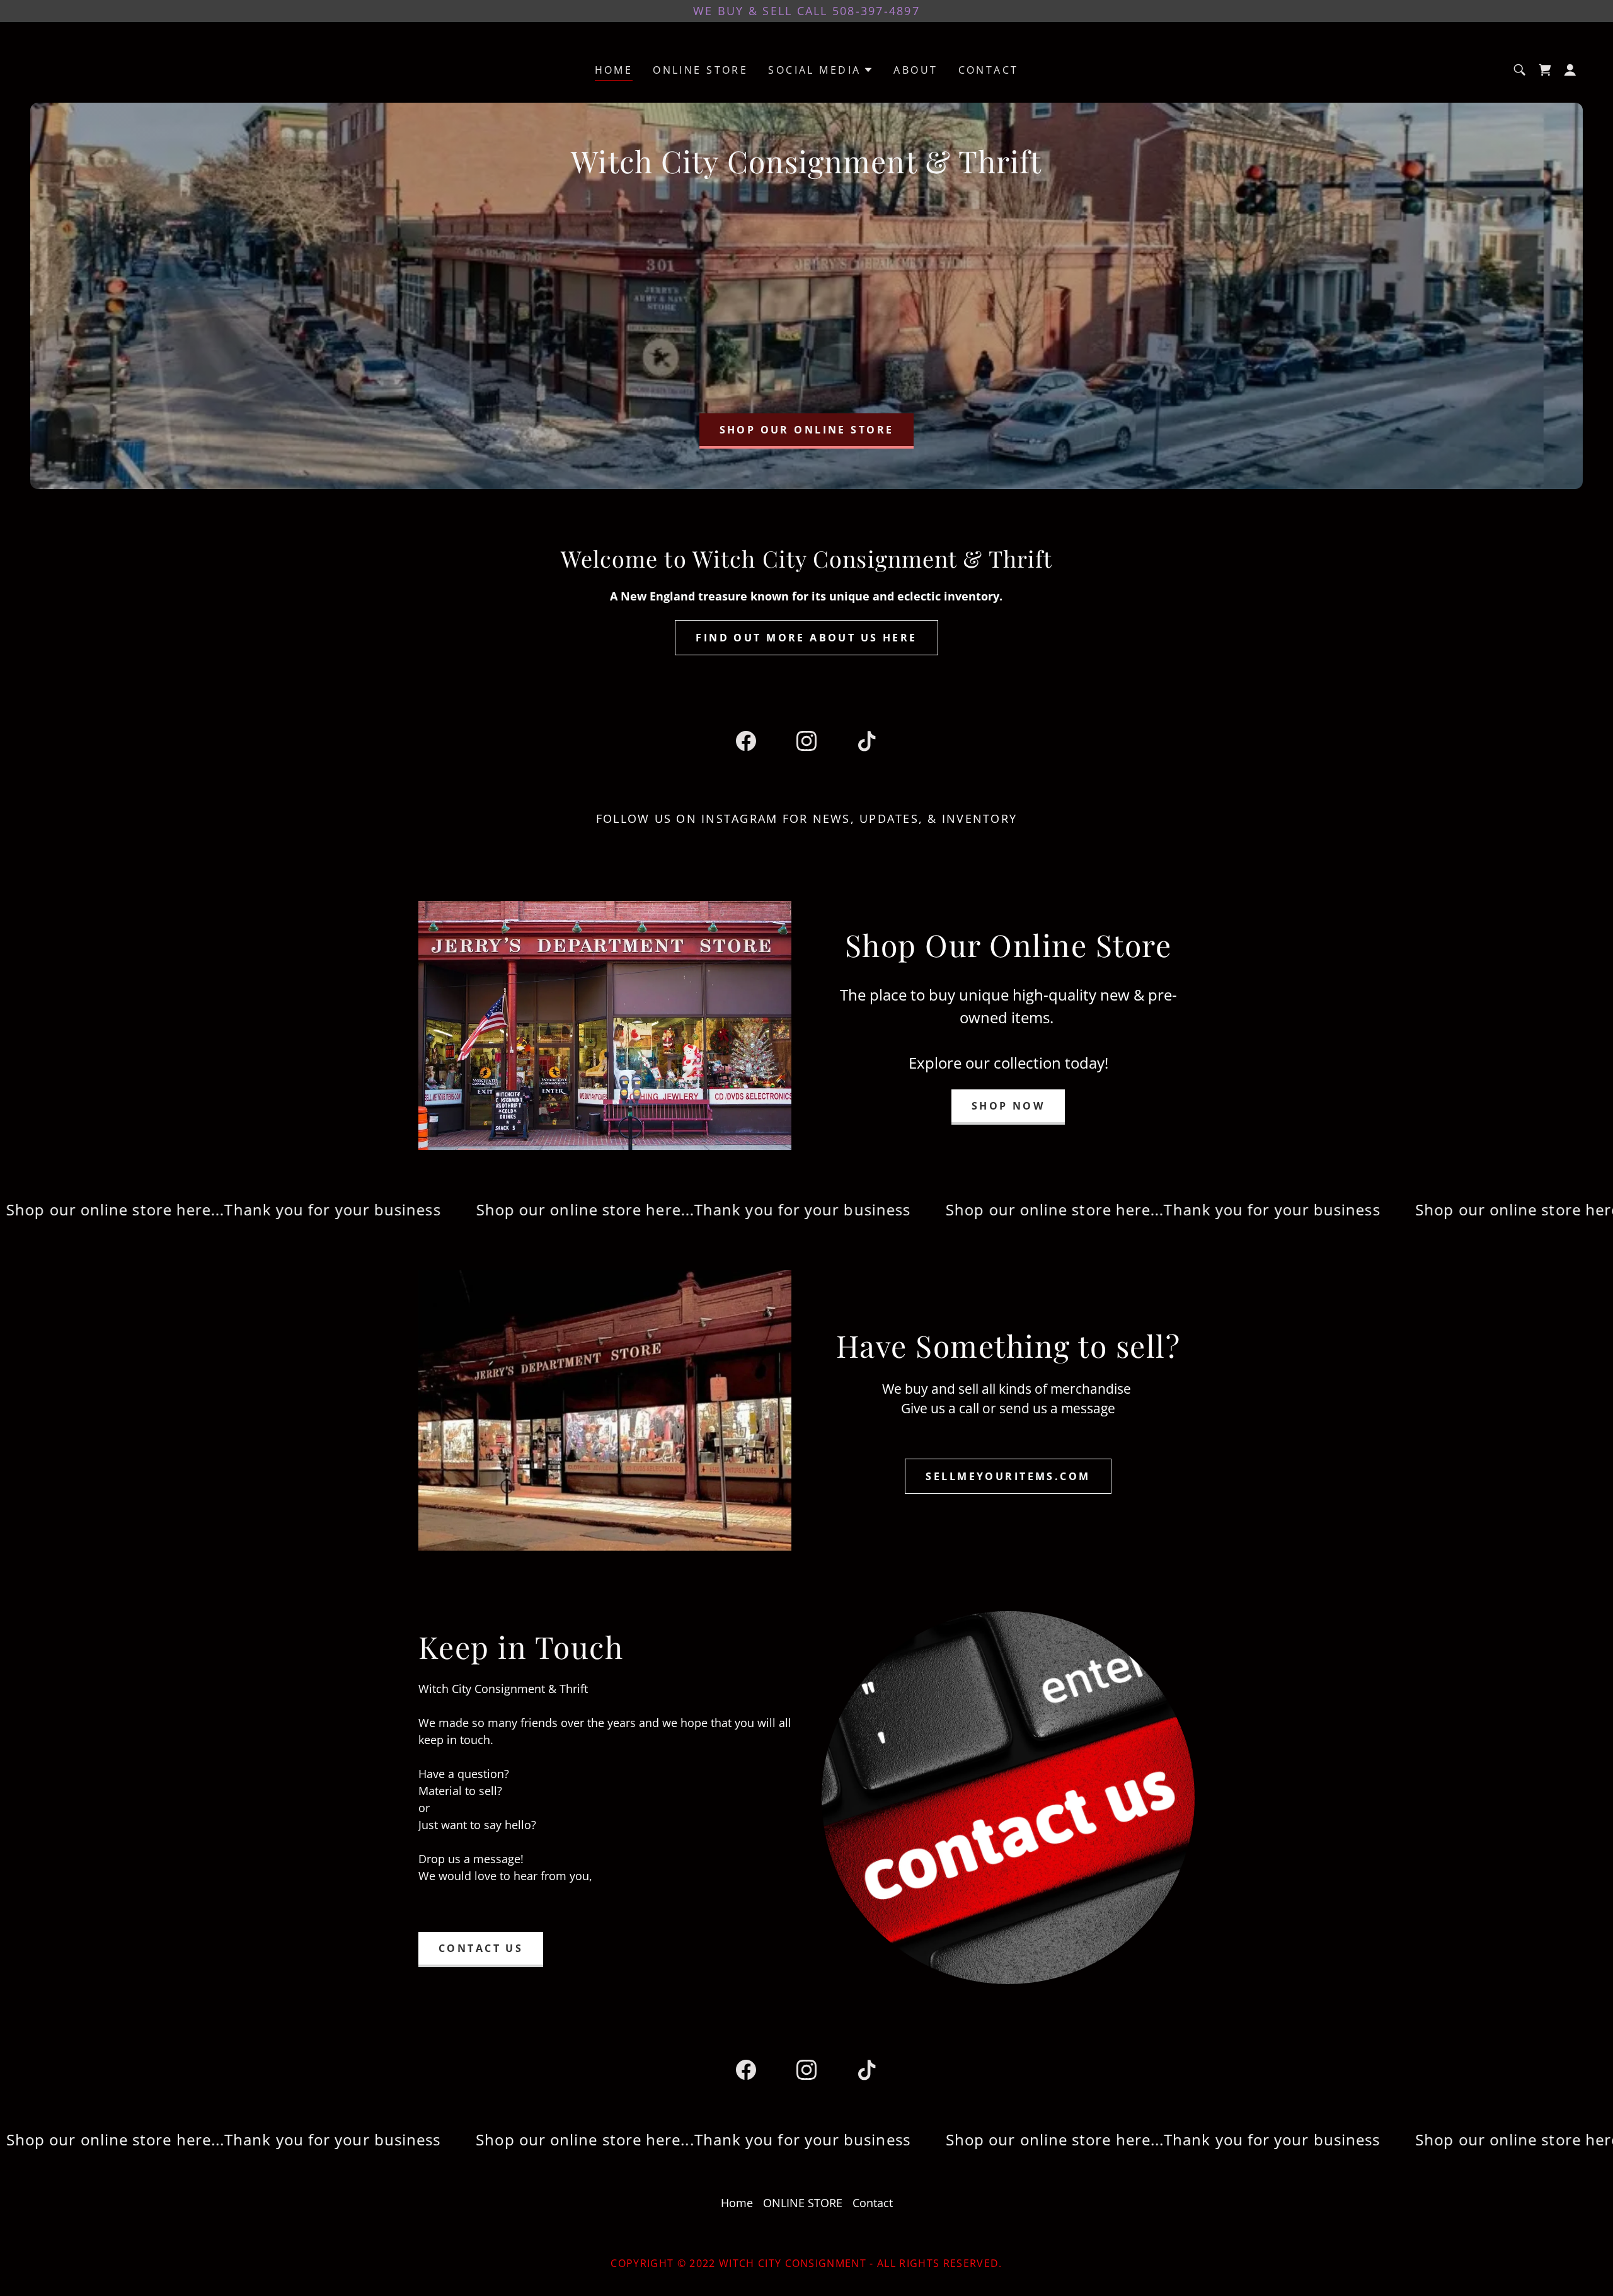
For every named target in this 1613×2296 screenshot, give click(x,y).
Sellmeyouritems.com (1008, 1476)
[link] (1545, 70)
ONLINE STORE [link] (700, 70)
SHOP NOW (1008, 1106)
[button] (821, 70)
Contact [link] (989, 70)
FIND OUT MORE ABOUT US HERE (806, 638)
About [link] (916, 70)
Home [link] (614, 70)
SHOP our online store (807, 430)
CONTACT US (481, 1948)
